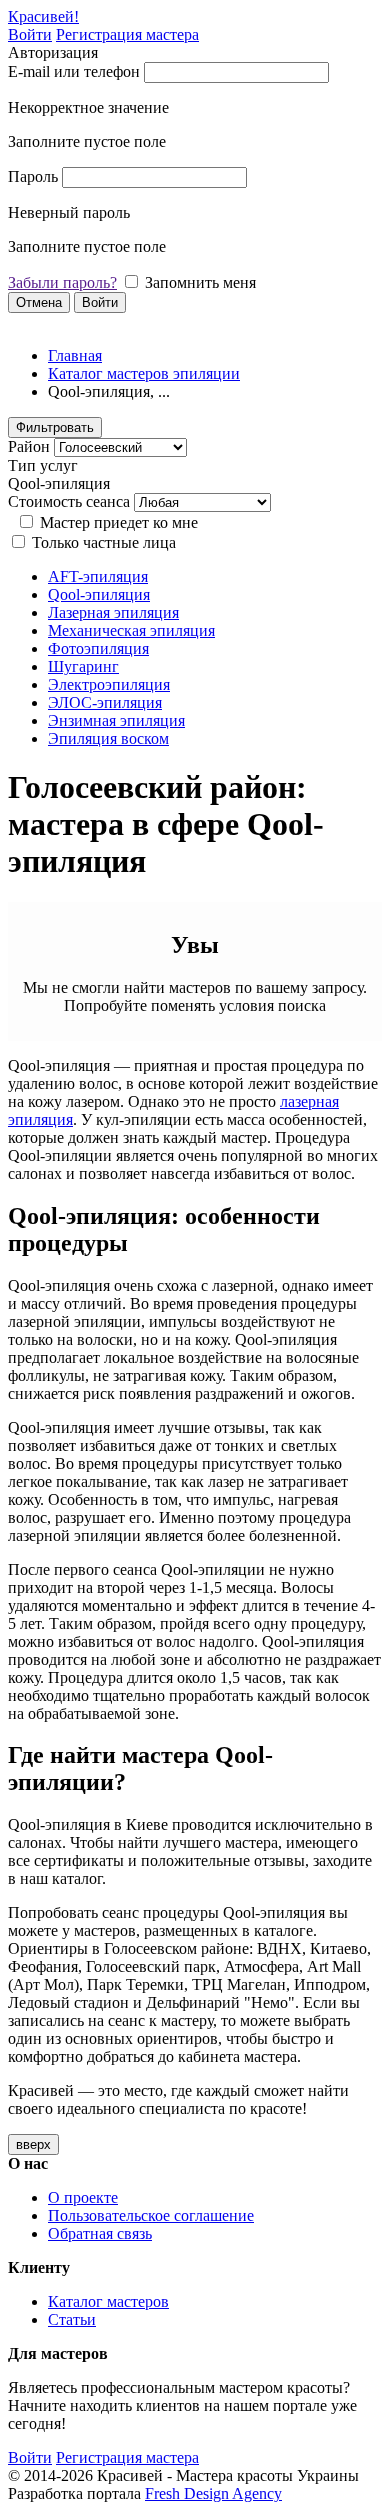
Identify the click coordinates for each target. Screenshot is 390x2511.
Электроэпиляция (109, 684)
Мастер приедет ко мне (119, 522)
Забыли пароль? (62, 282)
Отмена (39, 302)
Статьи (72, 2319)
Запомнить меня (200, 282)
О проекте (83, 2197)
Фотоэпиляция (98, 648)
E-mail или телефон (74, 71)
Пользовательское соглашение (151, 2215)
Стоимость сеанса (69, 501)
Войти (30, 34)
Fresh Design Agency (213, 2493)
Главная (75, 355)
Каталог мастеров (108, 2301)
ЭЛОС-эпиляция (105, 702)
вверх (33, 2144)
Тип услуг (43, 465)
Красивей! (43, 16)
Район (29, 446)
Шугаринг (83, 666)
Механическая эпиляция (131, 630)
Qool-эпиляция (99, 594)
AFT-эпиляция (98, 576)
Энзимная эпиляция (116, 720)
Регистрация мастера (127, 34)
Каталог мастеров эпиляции (144, 373)
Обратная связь (100, 2233)
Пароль (33, 176)
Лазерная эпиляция (113, 612)
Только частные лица (104, 542)
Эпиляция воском (108, 738)
